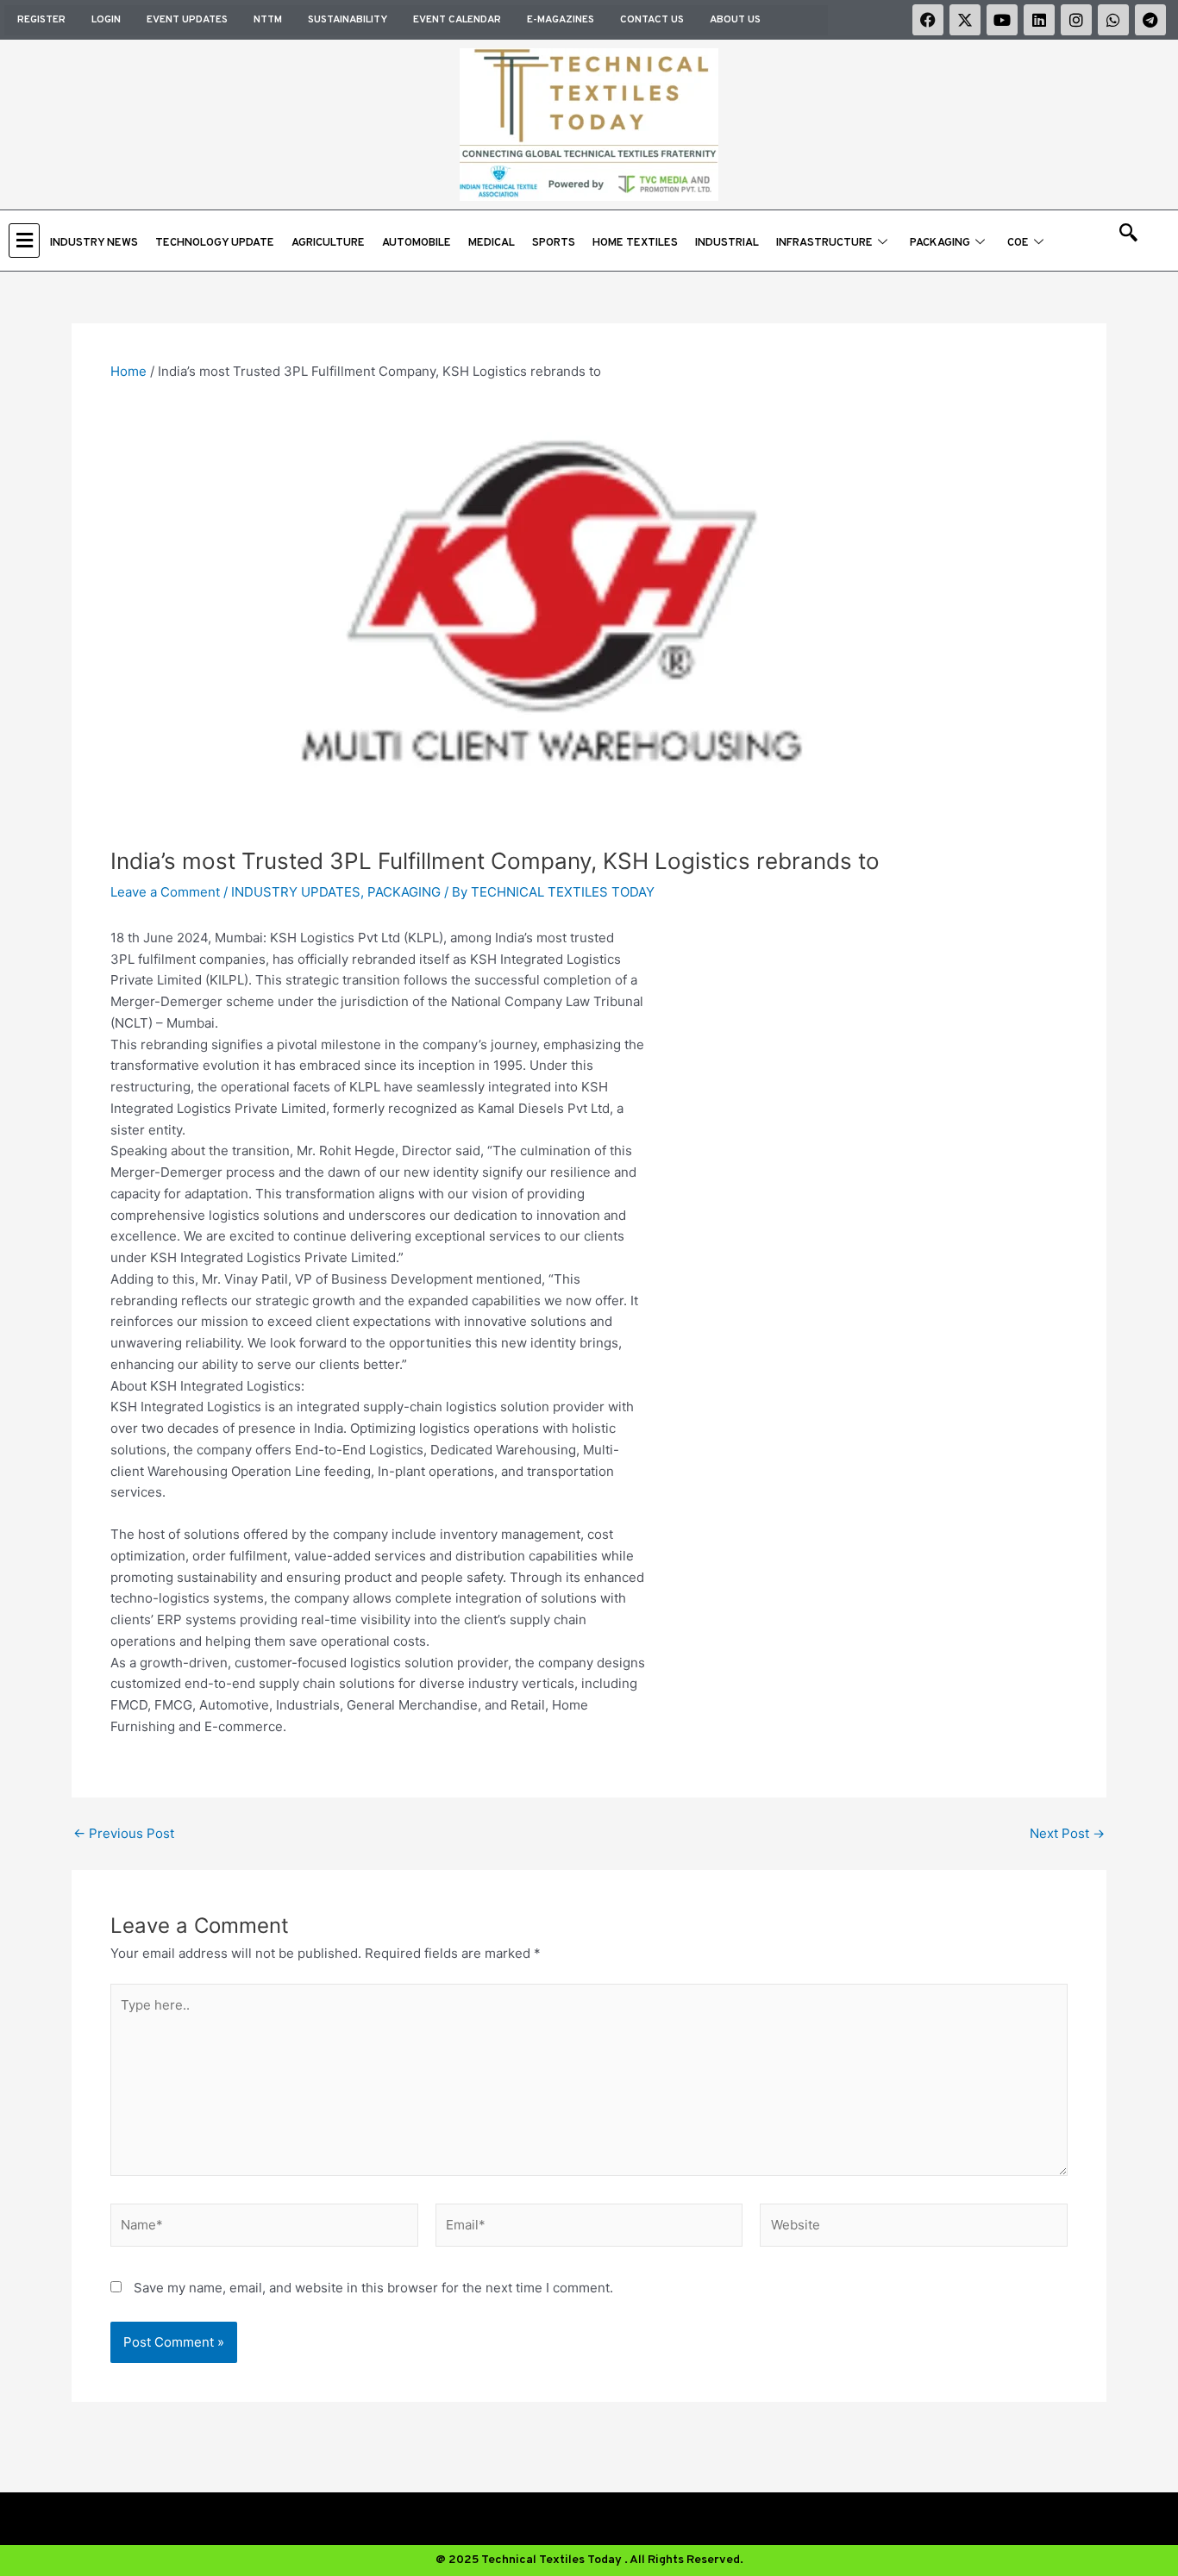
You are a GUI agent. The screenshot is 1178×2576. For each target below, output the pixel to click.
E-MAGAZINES (561, 20)
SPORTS (554, 243)
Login (106, 20)
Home (128, 371)
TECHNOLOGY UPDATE (215, 243)
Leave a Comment (165, 892)
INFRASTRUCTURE (824, 243)
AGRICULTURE (328, 243)
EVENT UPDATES (187, 20)
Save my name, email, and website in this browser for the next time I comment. (373, 2288)
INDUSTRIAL (727, 243)
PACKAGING (940, 243)
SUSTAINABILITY (348, 20)
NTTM (268, 20)
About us (735, 20)
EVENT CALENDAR (457, 20)
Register (41, 20)
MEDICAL (492, 243)
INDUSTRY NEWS (94, 243)
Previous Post (124, 1833)
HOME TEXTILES (635, 243)
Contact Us (652, 20)
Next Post (1067, 1833)
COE (1018, 243)
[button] (25, 240)
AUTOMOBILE (417, 243)
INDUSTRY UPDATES (296, 892)
